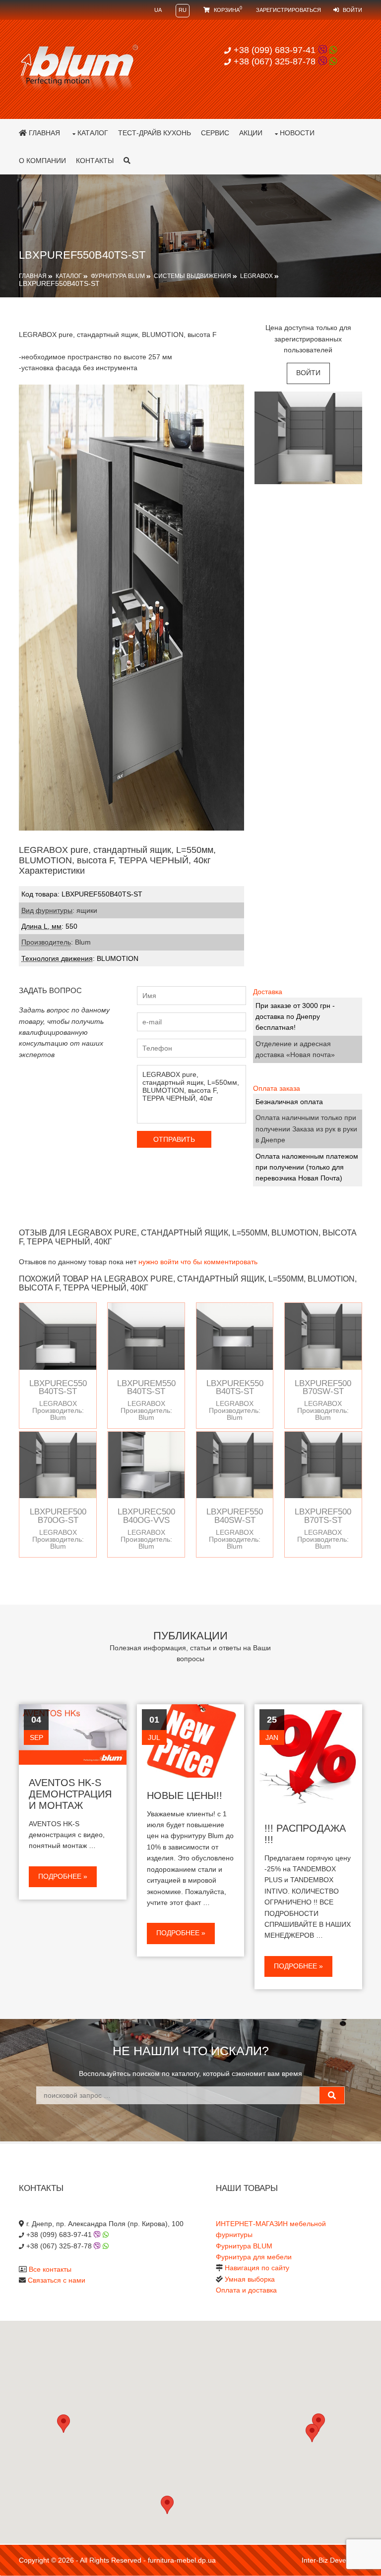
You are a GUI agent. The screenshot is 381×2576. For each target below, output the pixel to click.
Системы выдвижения (192, 276)
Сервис (215, 133)
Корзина (227, 10)
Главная (43, 133)
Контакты (95, 161)
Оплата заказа (277, 1088)
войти (308, 373)
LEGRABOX (256, 276)
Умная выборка (250, 2279)
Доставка (268, 992)
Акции (251, 133)
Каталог (93, 133)
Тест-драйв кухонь (155, 133)
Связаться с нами (57, 2280)
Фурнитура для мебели (254, 2257)
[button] (312, 2433)
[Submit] (332, 2095)
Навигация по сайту (257, 2268)
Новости (297, 133)
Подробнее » (63, 1876)
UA (158, 10)
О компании (42, 161)
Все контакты (50, 2269)
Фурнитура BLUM (118, 276)
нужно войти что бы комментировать (198, 1262)
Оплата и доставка (246, 2290)
